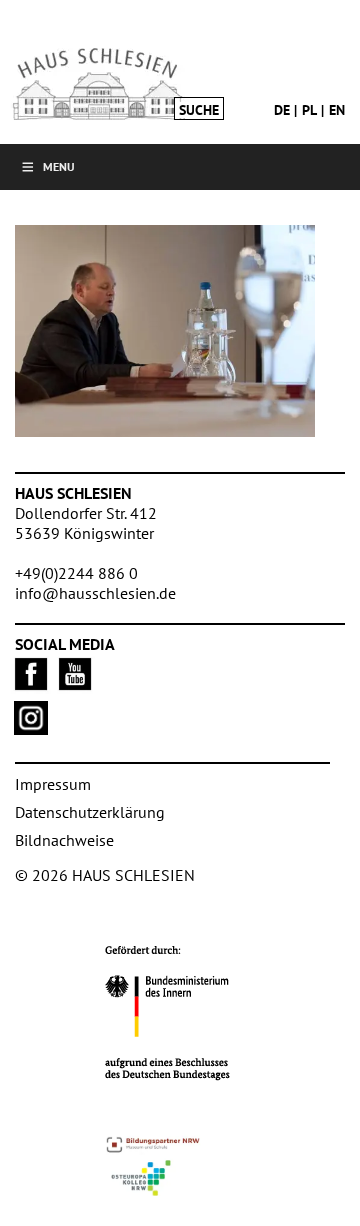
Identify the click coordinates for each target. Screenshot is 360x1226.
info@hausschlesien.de (95, 593)
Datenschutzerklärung (90, 812)
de (282, 110)
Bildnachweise (64, 840)
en (337, 110)
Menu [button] (59, 166)
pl (309, 110)
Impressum (53, 784)
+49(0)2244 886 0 (76, 573)
